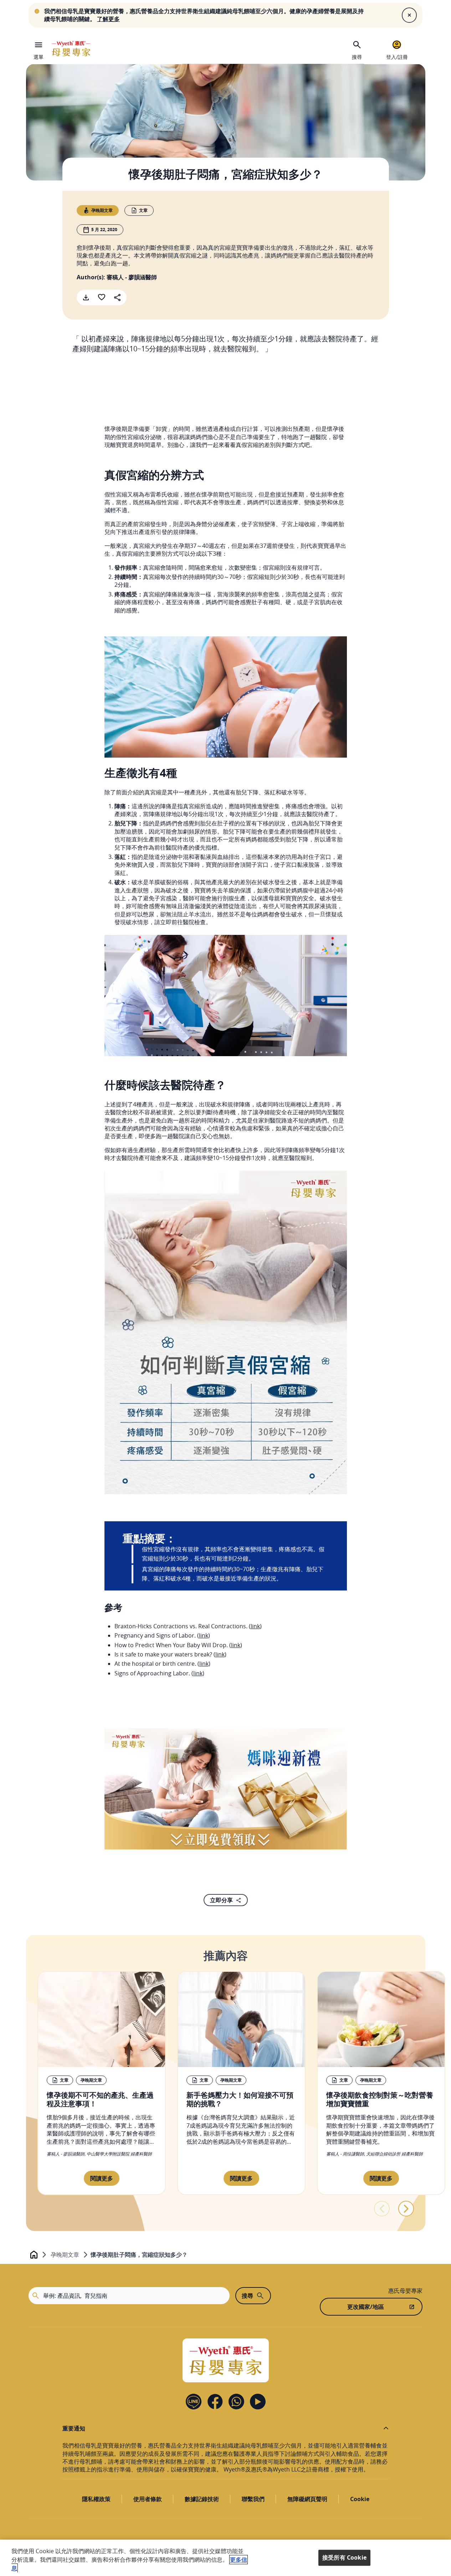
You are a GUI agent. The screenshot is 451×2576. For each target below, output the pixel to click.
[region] (225, 2558)
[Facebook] (215, 2402)
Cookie (360, 2499)
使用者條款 (148, 2499)
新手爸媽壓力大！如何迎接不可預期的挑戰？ (240, 2099)
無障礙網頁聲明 (307, 2499)
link (255, 1626)
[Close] (409, 15)
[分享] (117, 297)
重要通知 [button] (74, 2428)
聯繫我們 (253, 2499)
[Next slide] (406, 2209)
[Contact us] (236, 2402)
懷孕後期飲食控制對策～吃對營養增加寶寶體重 (380, 2099)
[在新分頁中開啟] (226, 1789)
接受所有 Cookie (344, 2557)
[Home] (71, 49)
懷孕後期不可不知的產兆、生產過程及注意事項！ (100, 2099)
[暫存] (102, 297)
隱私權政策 (96, 2499)
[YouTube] (258, 2402)
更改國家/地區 (366, 2307)
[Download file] (86, 297)
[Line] (194, 2402)
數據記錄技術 (202, 2499)
